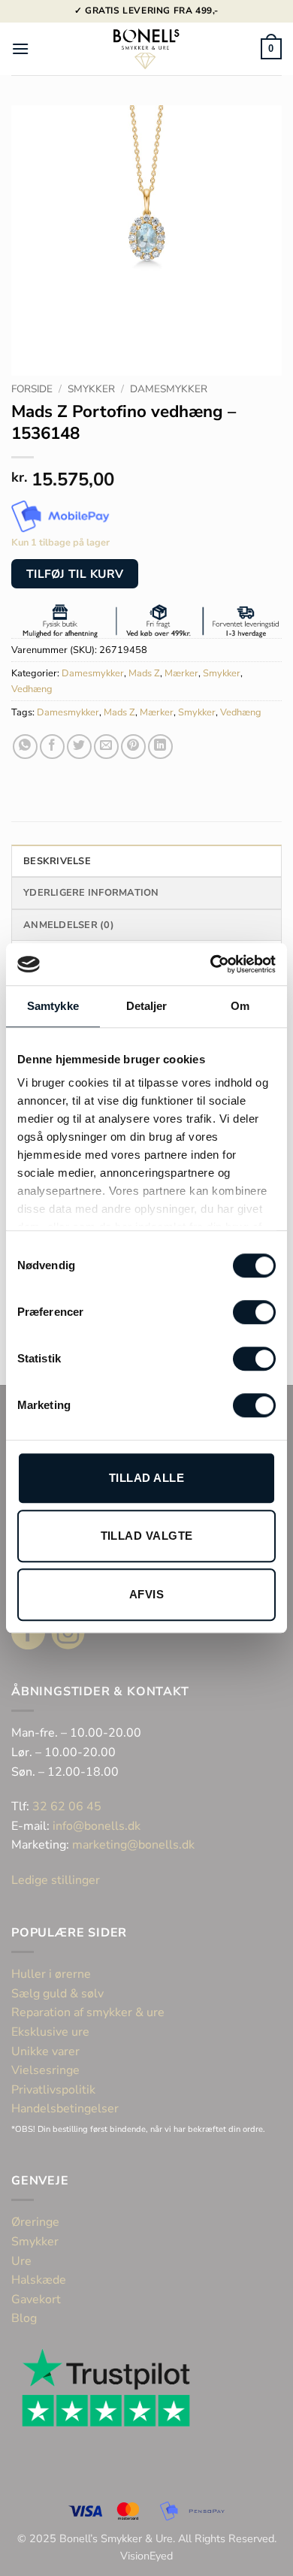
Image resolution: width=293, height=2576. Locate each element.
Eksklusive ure (50, 2032)
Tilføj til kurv (75, 574)
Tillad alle (146, 1478)
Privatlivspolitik (53, 2090)
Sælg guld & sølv (57, 1994)
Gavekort (36, 2299)
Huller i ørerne (51, 1974)
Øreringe (35, 2222)
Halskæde (39, 2280)
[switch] (254, 1312)
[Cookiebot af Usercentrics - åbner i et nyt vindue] (211, 964)
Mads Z (144, 673)
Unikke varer (45, 2051)
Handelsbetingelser (65, 2109)
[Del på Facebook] (52, 747)
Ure (21, 2261)
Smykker (91, 389)
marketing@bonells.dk (133, 1845)
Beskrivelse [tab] (57, 861)
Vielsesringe (47, 2070)
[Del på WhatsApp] (25, 747)
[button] (20, 48)
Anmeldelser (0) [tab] (69, 925)
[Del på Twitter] (79, 747)
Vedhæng (32, 689)
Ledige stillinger (56, 1880)
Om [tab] (240, 1006)
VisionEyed (146, 2556)
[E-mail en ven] (106, 747)
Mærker (181, 673)
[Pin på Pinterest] (133, 747)
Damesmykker (169, 389)
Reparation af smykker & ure (88, 2012)
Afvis (146, 1594)
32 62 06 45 (67, 1807)
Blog (24, 2318)
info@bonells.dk (97, 1826)
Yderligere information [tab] (91, 893)
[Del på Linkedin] (160, 747)
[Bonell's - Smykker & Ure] (146, 49)
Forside (32, 389)
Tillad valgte (147, 1536)
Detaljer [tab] (147, 1006)
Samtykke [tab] (53, 1006)
